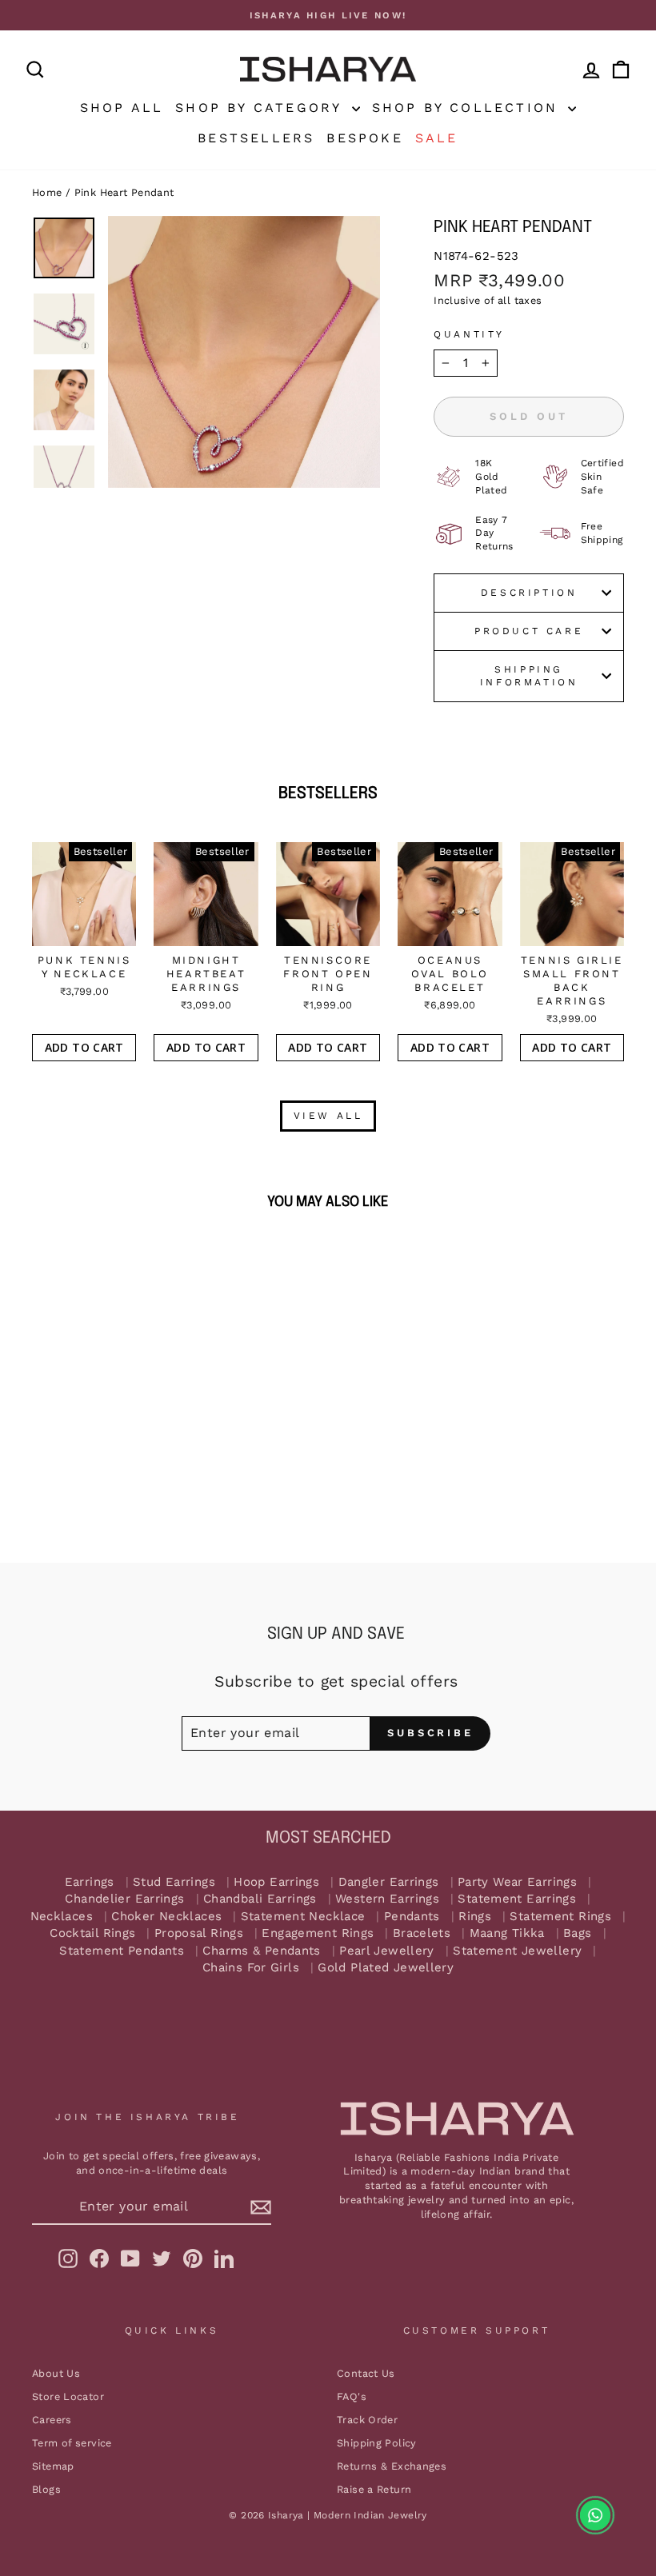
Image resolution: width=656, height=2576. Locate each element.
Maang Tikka (507, 1933)
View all (328, 1116)
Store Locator (68, 2396)
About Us (56, 2373)
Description (529, 593)
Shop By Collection (468, 108)
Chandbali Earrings (260, 1899)
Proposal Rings (199, 1933)
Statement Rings (560, 1917)
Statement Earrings (517, 1899)
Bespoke (364, 138)
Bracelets (422, 1933)
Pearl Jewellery (387, 1951)
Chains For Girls (251, 1968)
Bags (578, 1933)
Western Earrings (387, 1899)
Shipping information (529, 676)
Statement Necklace (303, 1917)
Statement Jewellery (517, 1951)
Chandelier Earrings (124, 1899)
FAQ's (352, 2396)
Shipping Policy (377, 2443)
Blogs (46, 2489)
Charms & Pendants (261, 1951)
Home (47, 192)
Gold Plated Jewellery (386, 1968)
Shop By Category (261, 108)
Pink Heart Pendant (124, 192)
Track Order (367, 2420)
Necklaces (62, 1917)
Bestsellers (256, 138)
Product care (529, 631)
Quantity (469, 334)
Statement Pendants (122, 1951)
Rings (475, 1917)
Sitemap (53, 2466)
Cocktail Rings (92, 1933)
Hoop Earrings (276, 1882)
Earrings (90, 1882)
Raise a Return (374, 2489)
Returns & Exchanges (392, 2466)
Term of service (72, 2443)
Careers (52, 2420)
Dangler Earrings (389, 1882)
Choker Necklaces (166, 1917)
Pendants (412, 1917)
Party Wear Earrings (517, 1882)
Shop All (122, 108)
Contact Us (366, 2373)
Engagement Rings (318, 1933)
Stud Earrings (174, 1882)
